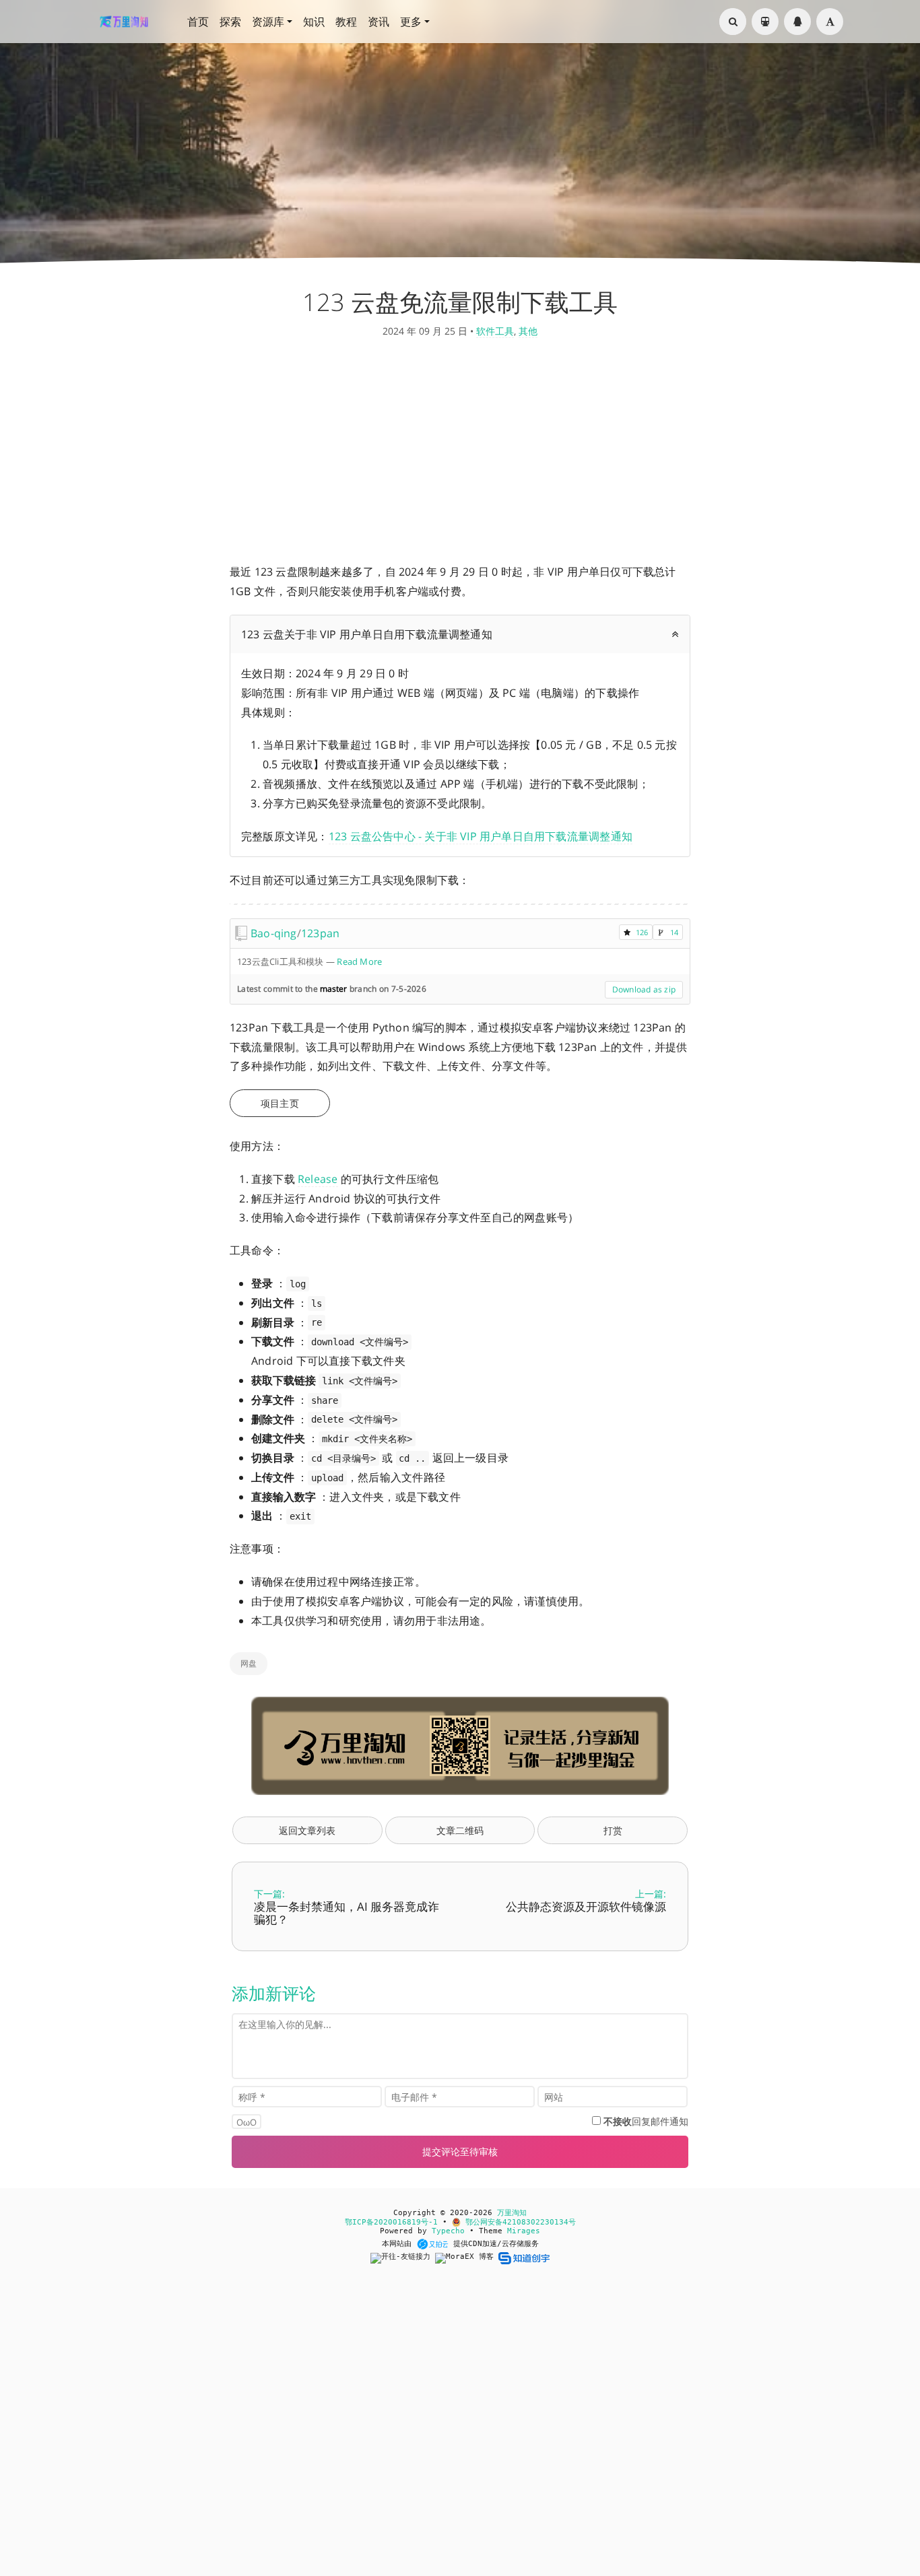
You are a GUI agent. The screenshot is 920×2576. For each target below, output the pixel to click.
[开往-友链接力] (403, 2258)
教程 (346, 22)
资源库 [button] (268, 22)
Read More (359, 961)
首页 (198, 22)
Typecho (448, 2231)
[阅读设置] (830, 22)
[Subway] (765, 22)
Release (318, 1179)
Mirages (524, 2231)
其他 (528, 331)
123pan (320, 933)
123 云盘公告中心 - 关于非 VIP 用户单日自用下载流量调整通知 (481, 836)
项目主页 (280, 1103)
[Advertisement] (460, 454)
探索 (230, 22)
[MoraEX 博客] (467, 2258)
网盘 (249, 1663)
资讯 (379, 22)
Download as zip (644, 989)
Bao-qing (274, 933)
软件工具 (495, 331)
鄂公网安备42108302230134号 (518, 2222)
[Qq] (797, 22)
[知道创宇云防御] (524, 2258)
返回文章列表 (307, 1830)
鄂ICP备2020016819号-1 (391, 2222)
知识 (314, 22)
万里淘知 (512, 2213)
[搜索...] (733, 22)
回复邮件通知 (646, 2121)
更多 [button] (411, 22)
